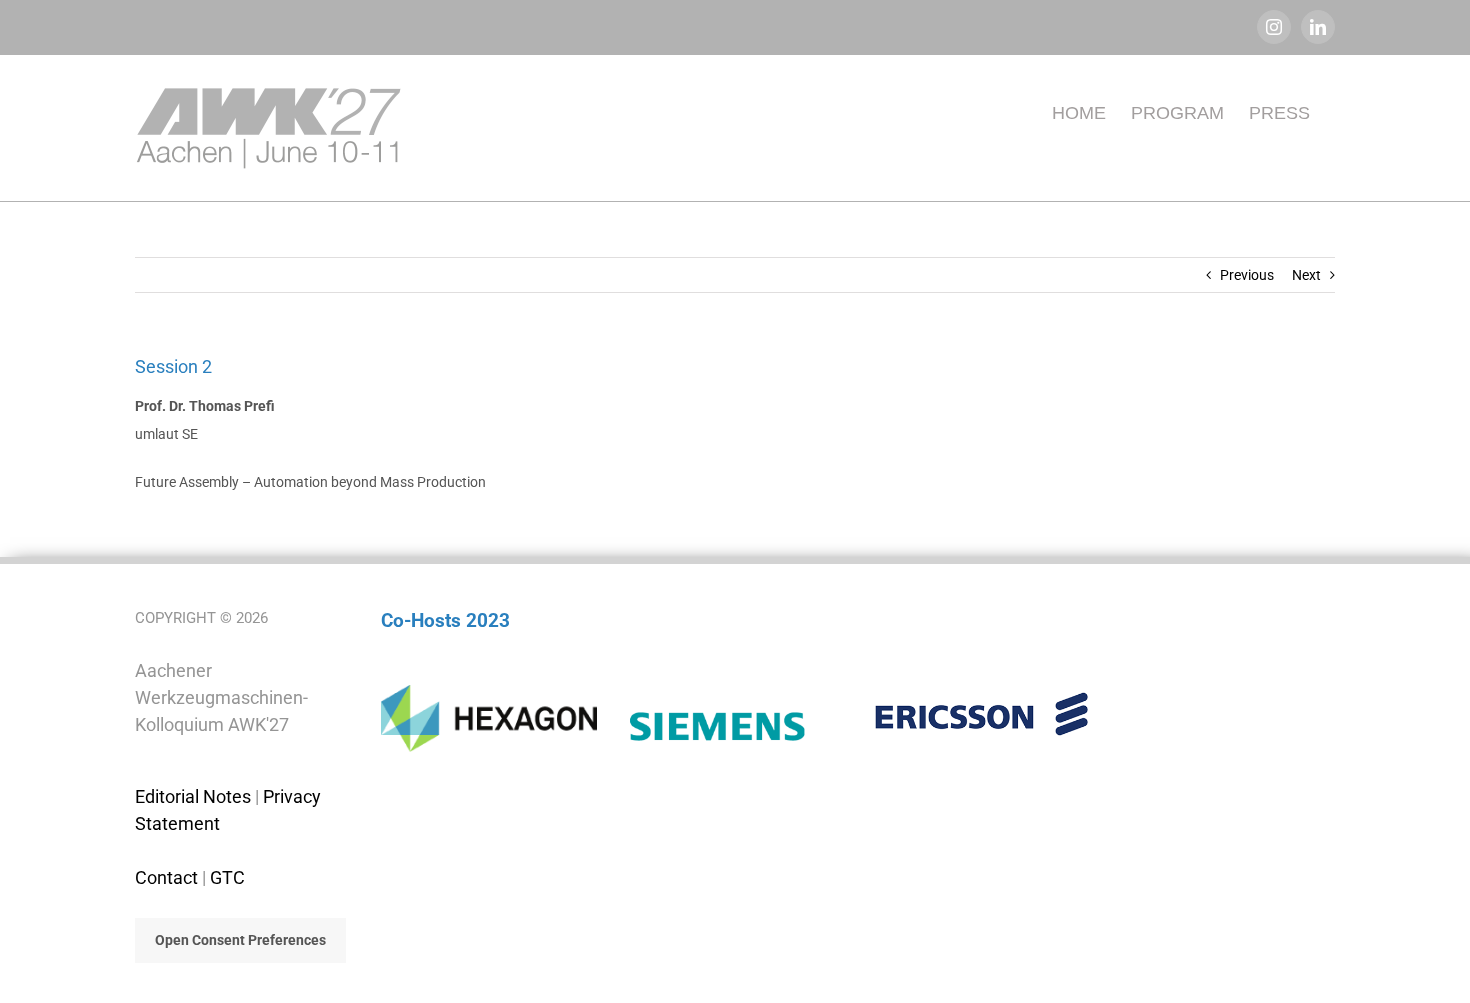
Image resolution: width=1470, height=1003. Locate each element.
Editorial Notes (193, 796)
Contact (166, 877)
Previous (1247, 275)
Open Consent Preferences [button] (240, 940)
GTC (227, 877)
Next (1306, 275)
